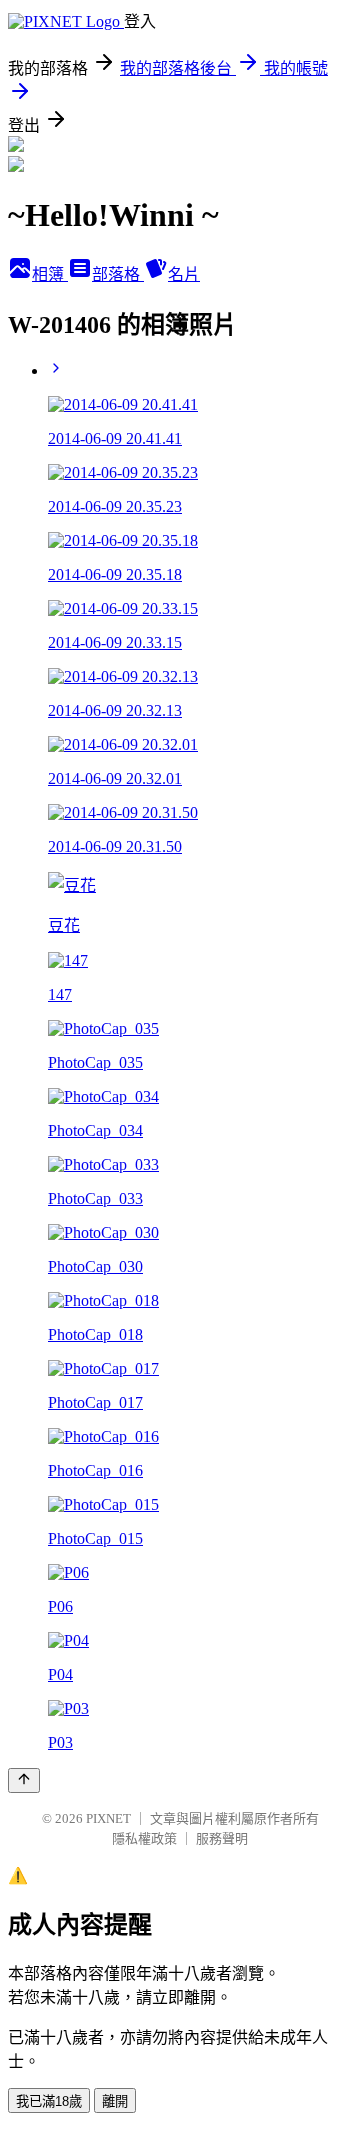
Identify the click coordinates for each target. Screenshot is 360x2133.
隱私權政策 (144, 1838)
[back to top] (24, 1780)
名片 (184, 274)
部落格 (118, 274)
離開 (115, 2101)
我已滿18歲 (49, 2101)
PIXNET (108, 1818)
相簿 (50, 274)
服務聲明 (222, 1838)
